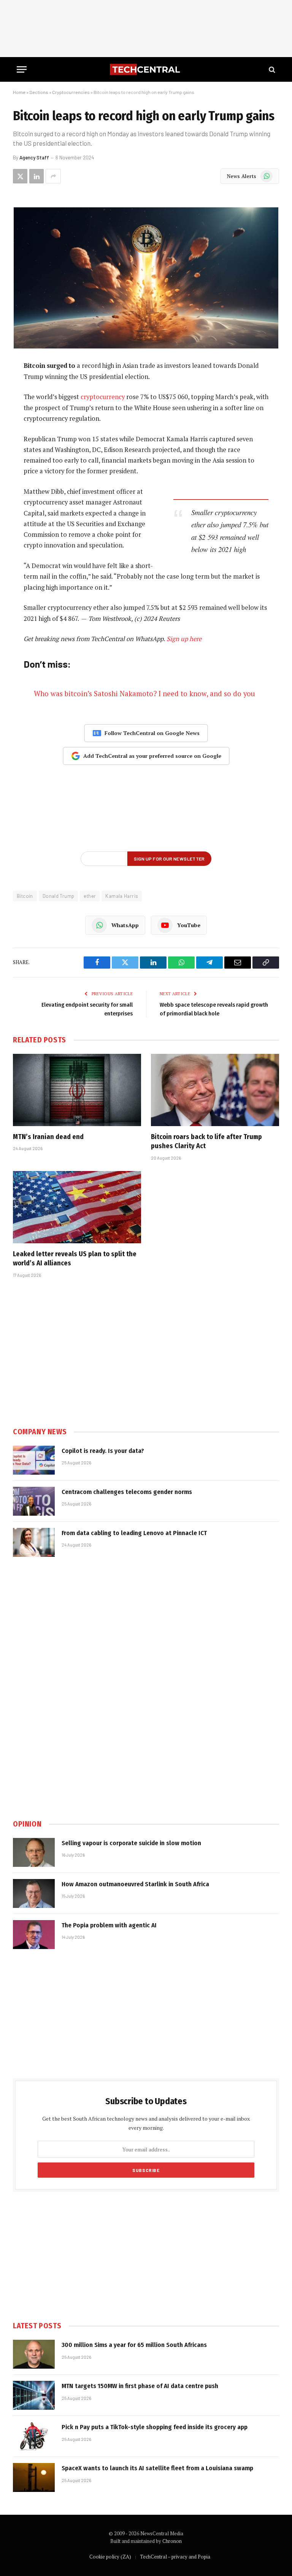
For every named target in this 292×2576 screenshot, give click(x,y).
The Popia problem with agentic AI (109, 1925)
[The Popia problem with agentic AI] (34, 1935)
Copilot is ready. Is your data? (103, 1451)
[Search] (271, 69)
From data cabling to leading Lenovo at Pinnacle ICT (134, 1533)
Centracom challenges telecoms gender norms (127, 1492)
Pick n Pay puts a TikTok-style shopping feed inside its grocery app (155, 2427)
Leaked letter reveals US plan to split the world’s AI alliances (75, 1259)
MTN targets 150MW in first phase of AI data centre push (140, 2386)
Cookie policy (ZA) (110, 2557)
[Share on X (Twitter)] (20, 176)
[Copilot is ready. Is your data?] (34, 1460)
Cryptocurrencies (71, 92)
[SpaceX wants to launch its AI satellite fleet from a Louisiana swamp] (34, 2477)
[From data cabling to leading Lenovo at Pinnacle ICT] (34, 1542)
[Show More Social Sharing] (53, 176)
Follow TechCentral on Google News (152, 733)
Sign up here (184, 639)
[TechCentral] (146, 69)
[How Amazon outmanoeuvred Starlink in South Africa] (34, 1893)
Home (19, 92)
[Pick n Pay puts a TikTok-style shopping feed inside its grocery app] (34, 2436)
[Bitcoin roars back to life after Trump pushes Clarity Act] (215, 1090)
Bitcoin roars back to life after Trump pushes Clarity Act (206, 1141)
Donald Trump (59, 896)
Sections (39, 92)
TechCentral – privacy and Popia (175, 2557)
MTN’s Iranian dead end (48, 1137)
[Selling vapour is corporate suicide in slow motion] (34, 1852)
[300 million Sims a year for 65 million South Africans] (34, 2354)
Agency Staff (34, 158)
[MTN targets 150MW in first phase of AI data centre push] (34, 2395)
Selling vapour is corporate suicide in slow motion (131, 1843)
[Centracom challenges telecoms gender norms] (34, 1501)
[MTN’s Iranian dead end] (77, 1090)
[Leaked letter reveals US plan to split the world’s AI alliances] (77, 1207)
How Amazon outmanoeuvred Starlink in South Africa (135, 1884)
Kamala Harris (122, 896)
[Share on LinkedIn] (36, 176)
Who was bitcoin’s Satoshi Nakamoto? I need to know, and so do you (144, 694)
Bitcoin (25, 896)
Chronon (172, 2541)
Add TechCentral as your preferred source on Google (152, 756)
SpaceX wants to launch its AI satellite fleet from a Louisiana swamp (157, 2468)
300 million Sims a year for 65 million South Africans (134, 2345)
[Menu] (22, 69)
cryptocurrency (103, 397)
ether (90, 896)
